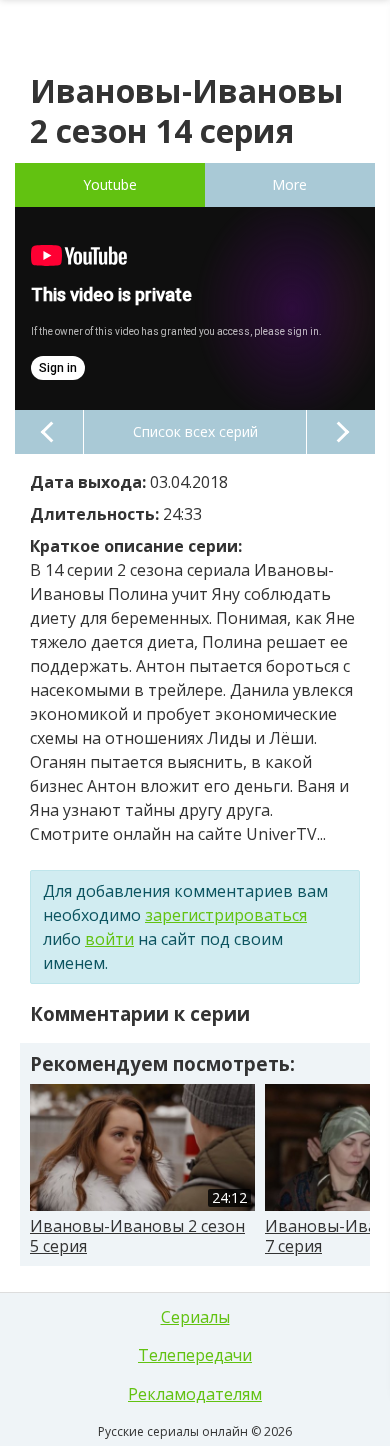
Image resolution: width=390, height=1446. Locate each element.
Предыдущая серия (49, 432)
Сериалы (195, 1317)
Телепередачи (195, 1355)
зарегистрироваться (226, 915)
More (289, 184)
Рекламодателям (195, 1394)
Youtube (110, 184)
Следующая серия (341, 432)
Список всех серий (195, 431)
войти (109, 939)
